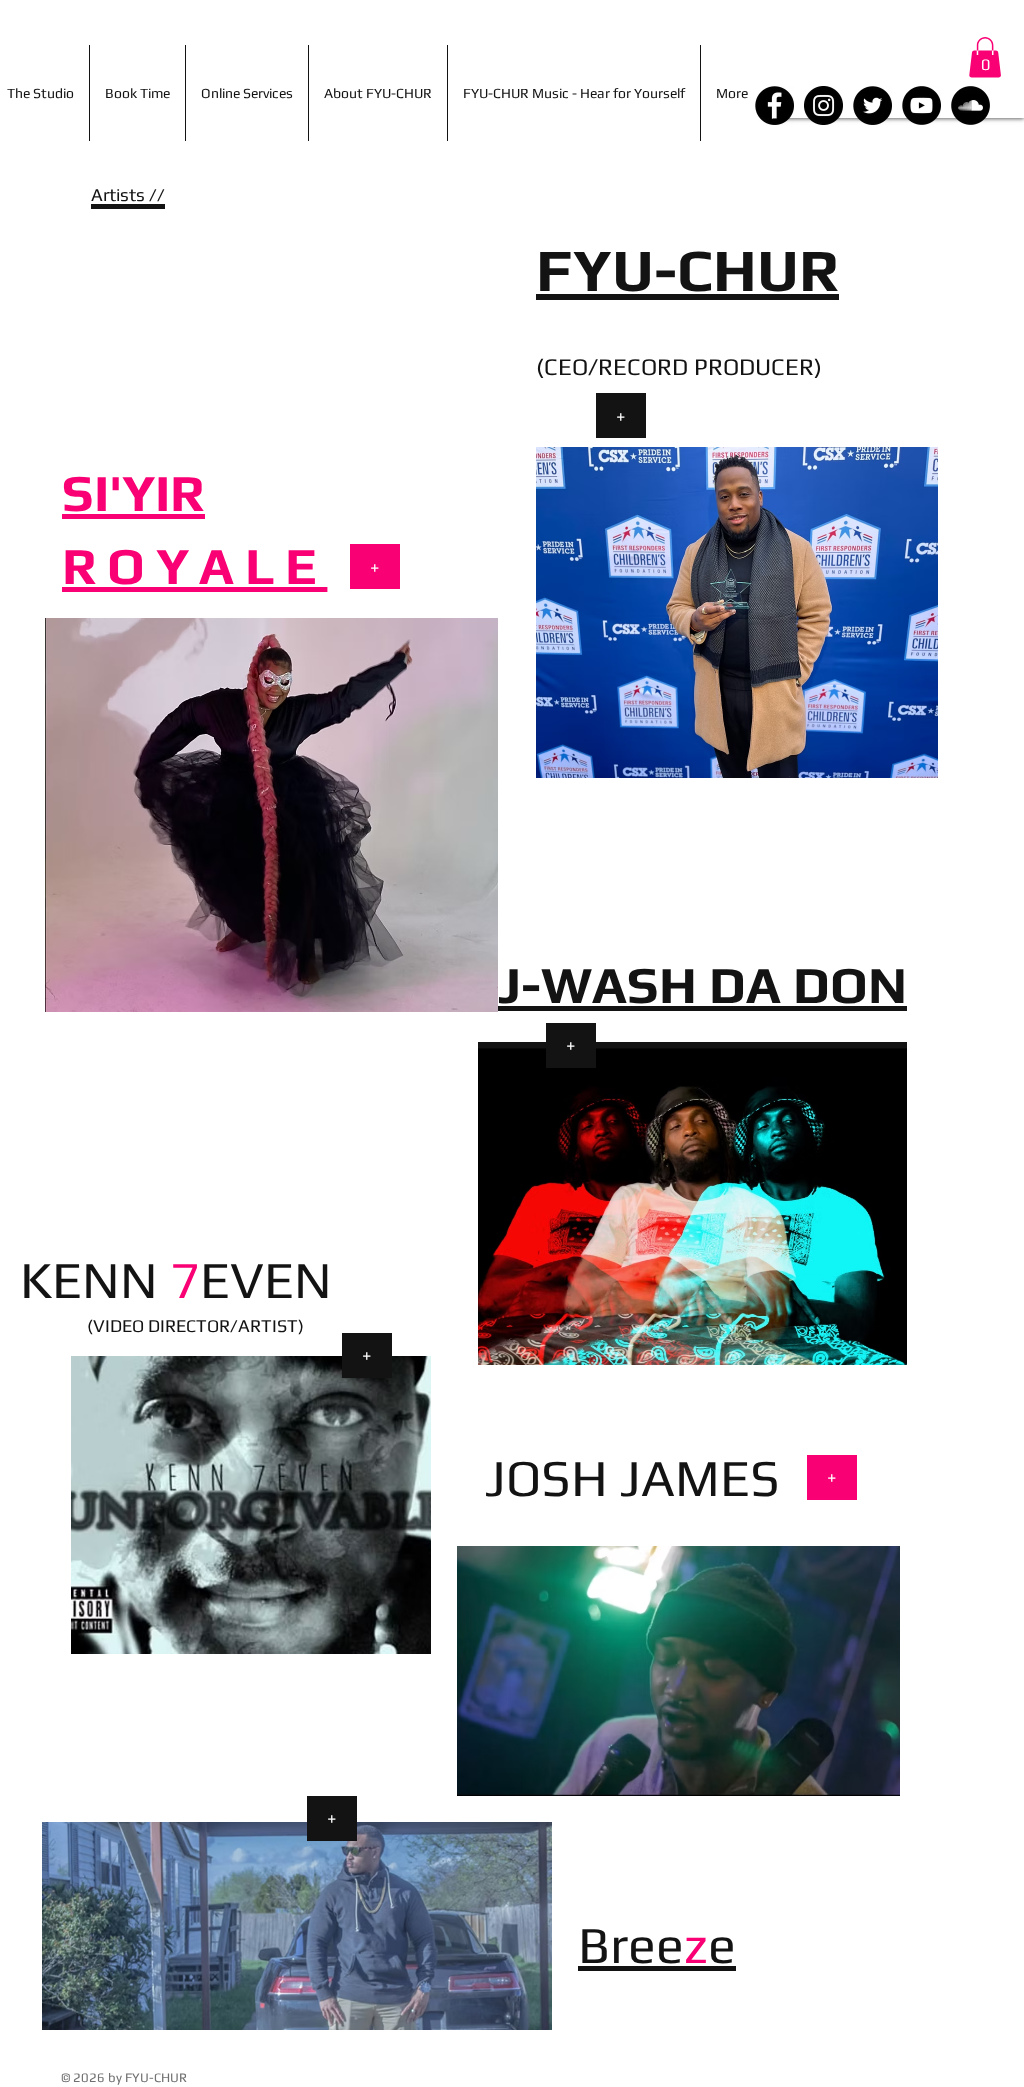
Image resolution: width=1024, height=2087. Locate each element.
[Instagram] (823, 105)
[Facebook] (774, 105)
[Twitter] (872, 105)
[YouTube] (921, 105)
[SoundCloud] (970, 105)
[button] (985, 57)
